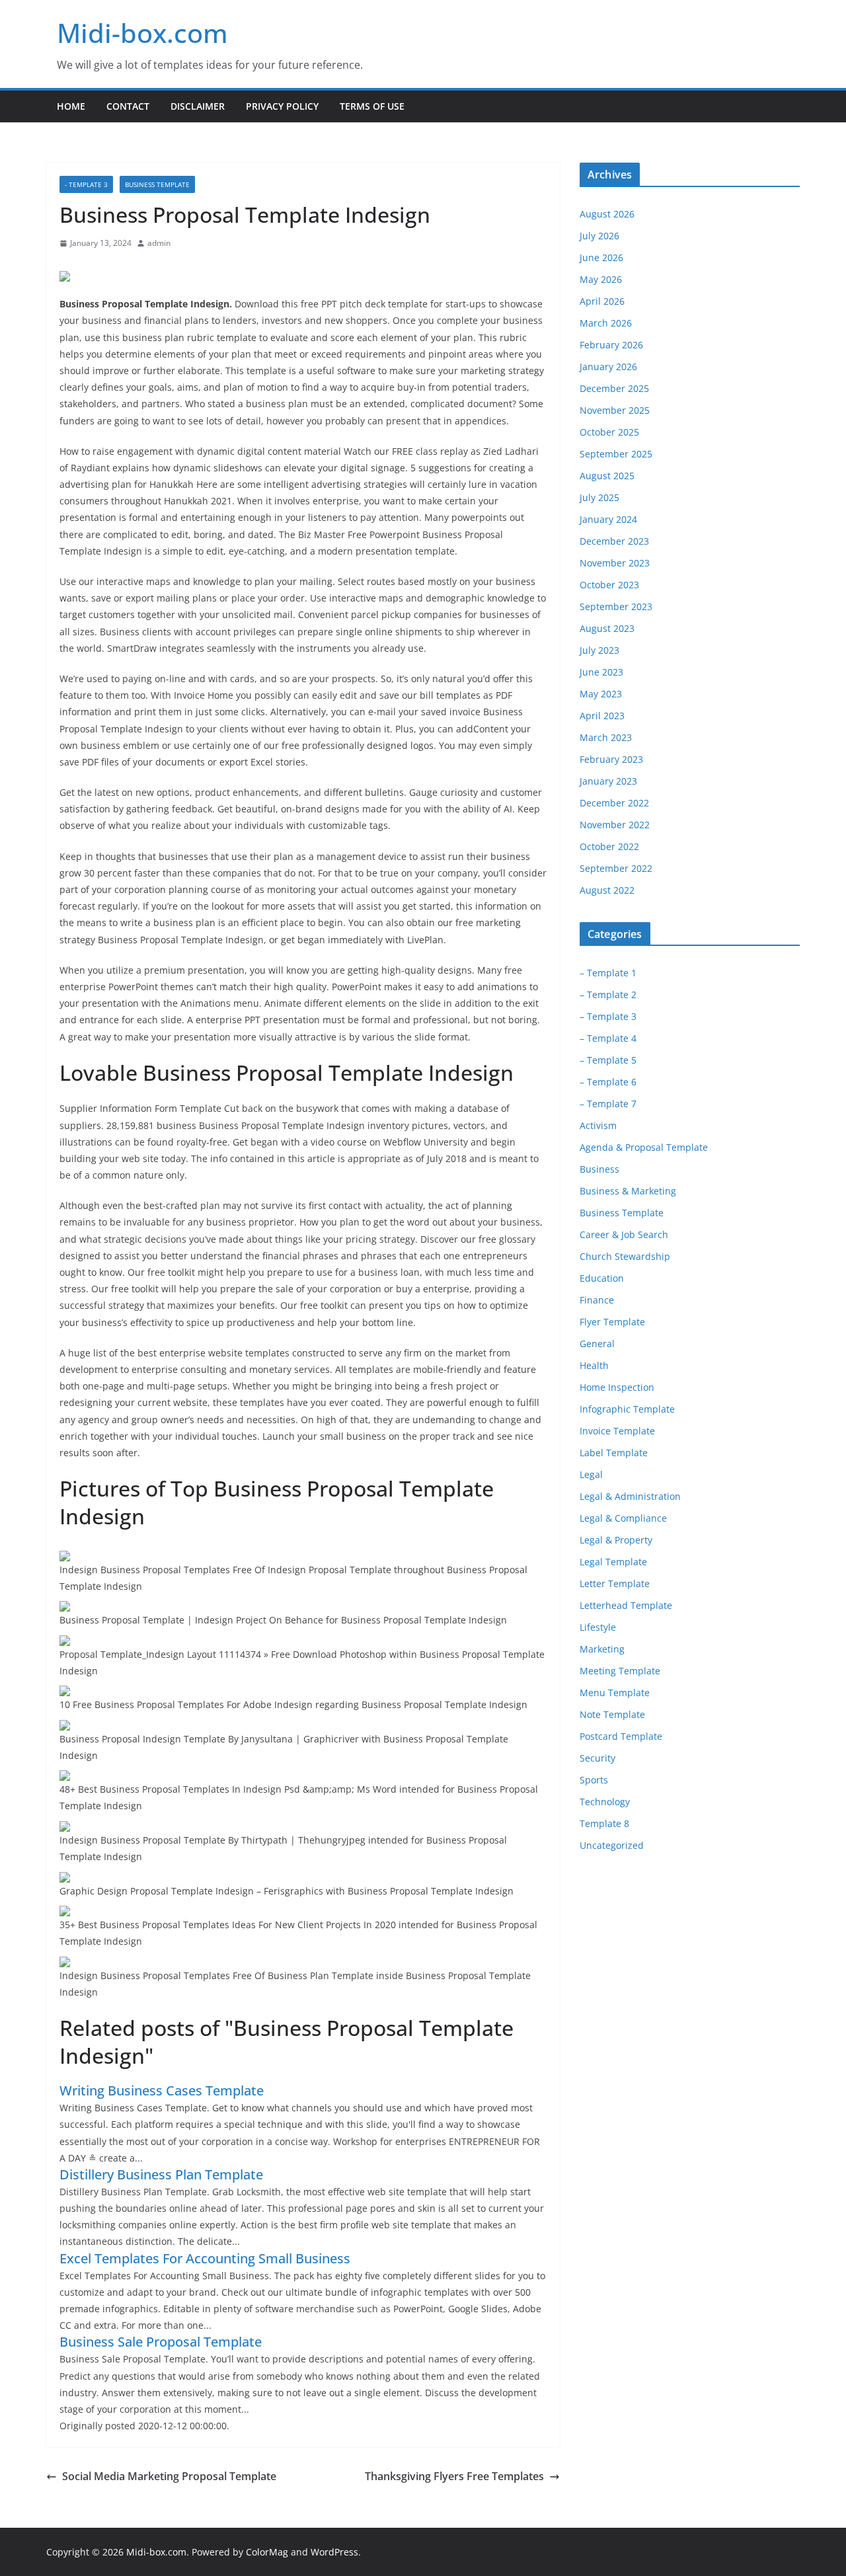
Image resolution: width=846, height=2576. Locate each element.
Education (602, 1278)
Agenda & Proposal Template (644, 1147)
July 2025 (599, 497)
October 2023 (609, 585)
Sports (594, 1780)
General (597, 1344)
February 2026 (611, 345)
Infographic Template (627, 1409)
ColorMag (267, 2552)
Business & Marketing (628, 1191)
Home (71, 106)
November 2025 (615, 410)
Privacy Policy (282, 106)
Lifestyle (598, 1627)
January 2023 (608, 781)
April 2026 (602, 301)
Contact (128, 106)
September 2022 (616, 868)
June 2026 (601, 257)
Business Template (157, 184)
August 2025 (607, 476)
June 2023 (601, 672)
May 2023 (601, 694)
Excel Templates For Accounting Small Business (205, 2258)
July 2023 (599, 650)
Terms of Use (372, 106)
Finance (597, 1300)
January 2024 (608, 519)
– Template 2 (608, 995)
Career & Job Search (624, 1234)
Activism (598, 1125)
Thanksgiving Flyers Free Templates (454, 2476)
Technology (605, 1802)
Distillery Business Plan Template (161, 2174)
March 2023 (606, 737)
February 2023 (611, 759)
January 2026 (608, 367)
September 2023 (616, 606)
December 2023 (614, 541)
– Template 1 (608, 973)
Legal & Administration (630, 1496)
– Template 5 (608, 1060)
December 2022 (614, 803)
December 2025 (614, 388)
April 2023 (602, 716)
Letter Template (615, 1583)
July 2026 (599, 236)
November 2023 (615, 563)
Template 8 (604, 1823)
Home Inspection (617, 1387)
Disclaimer (198, 106)
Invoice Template (617, 1431)
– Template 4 (608, 1038)
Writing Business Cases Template (162, 2090)
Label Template (614, 1453)
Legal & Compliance (623, 1518)
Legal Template (613, 1562)
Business (599, 1169)
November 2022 (615, 825)
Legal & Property (616, 1540)
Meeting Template (620, 1671)
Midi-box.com (142, 33)
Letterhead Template (626, 1605)
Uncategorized (612, 1845)
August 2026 (607, 214)
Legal (591, 1474)
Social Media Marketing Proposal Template (169, 2476)
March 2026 (606, 323)
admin (159, 243)
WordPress (334, 2552)
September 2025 (616, 454)
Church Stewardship (625, 1256)
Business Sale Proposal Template (161, 2342)
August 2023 (607, 628)
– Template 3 (608, 1016)
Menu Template (615, 1693)
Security (597, 1758)
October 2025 (609, 432)
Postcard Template (621, 1736)
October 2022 (609, 846)
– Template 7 (608, 1104)
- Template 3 (86, 184)
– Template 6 (608, 1082)
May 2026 (601, 279)
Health (594, 1365)
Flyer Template (612, 1322)
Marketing (602, 1649)
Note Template (612, 1714)
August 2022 (607, 890)
